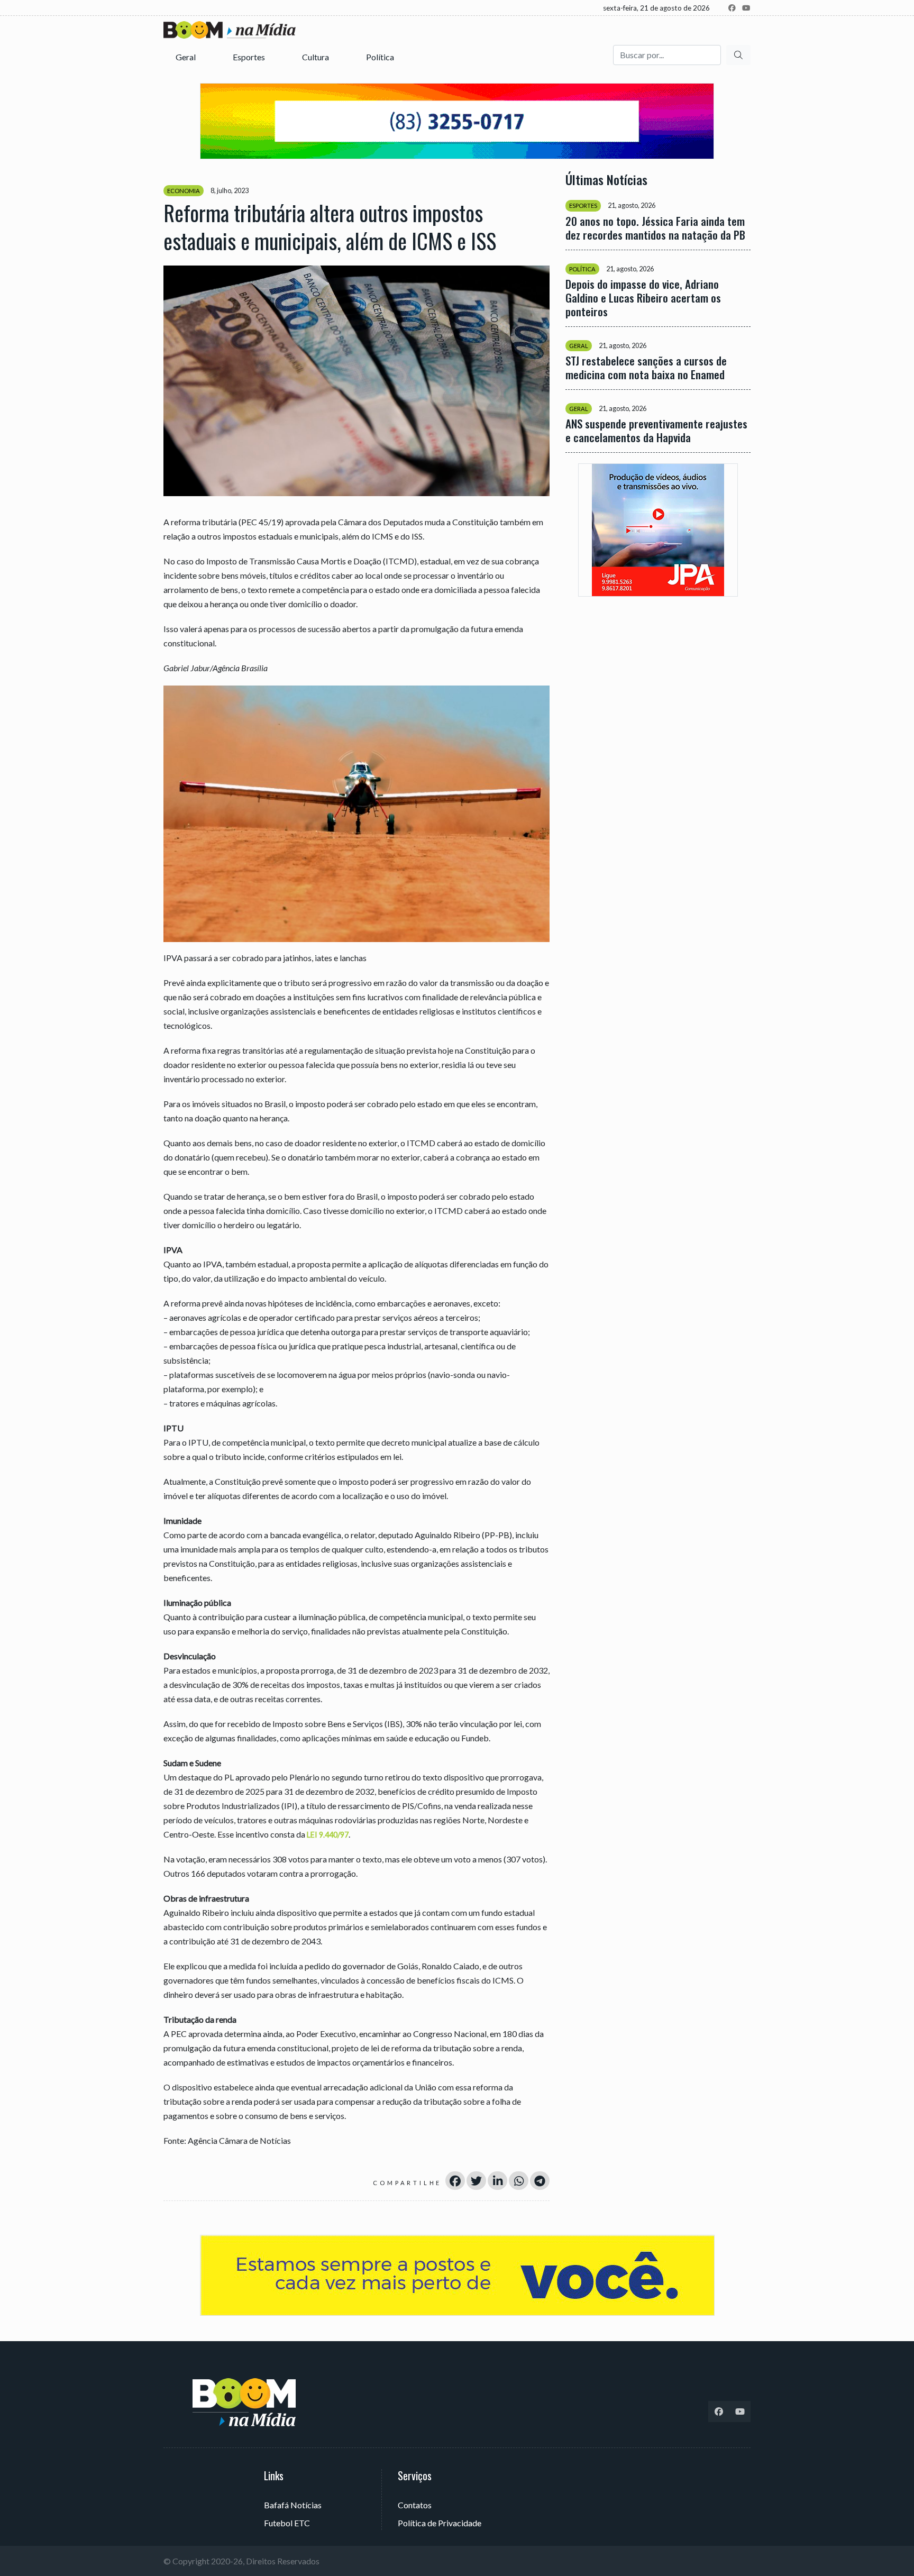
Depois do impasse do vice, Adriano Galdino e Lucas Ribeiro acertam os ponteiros (643, 298)
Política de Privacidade (440, 2523)
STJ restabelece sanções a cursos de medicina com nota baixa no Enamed (646, 368)
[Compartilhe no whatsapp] (519, 2181)
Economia (184, 191)
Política (381, 57)
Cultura (316, 57)
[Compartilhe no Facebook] (455, 2181)
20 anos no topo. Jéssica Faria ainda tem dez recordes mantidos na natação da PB (655, 228)
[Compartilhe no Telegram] (540, 2181)
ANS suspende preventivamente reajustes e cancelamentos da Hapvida (656, 431)
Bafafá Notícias (293, 2505)
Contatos (415, 2505)
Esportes (250, 57)
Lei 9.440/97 (328, 1835)
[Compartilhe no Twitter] (476, 2181)
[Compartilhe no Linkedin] (497, 2181)
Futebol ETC (287, 2523)
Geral (186, 57)
